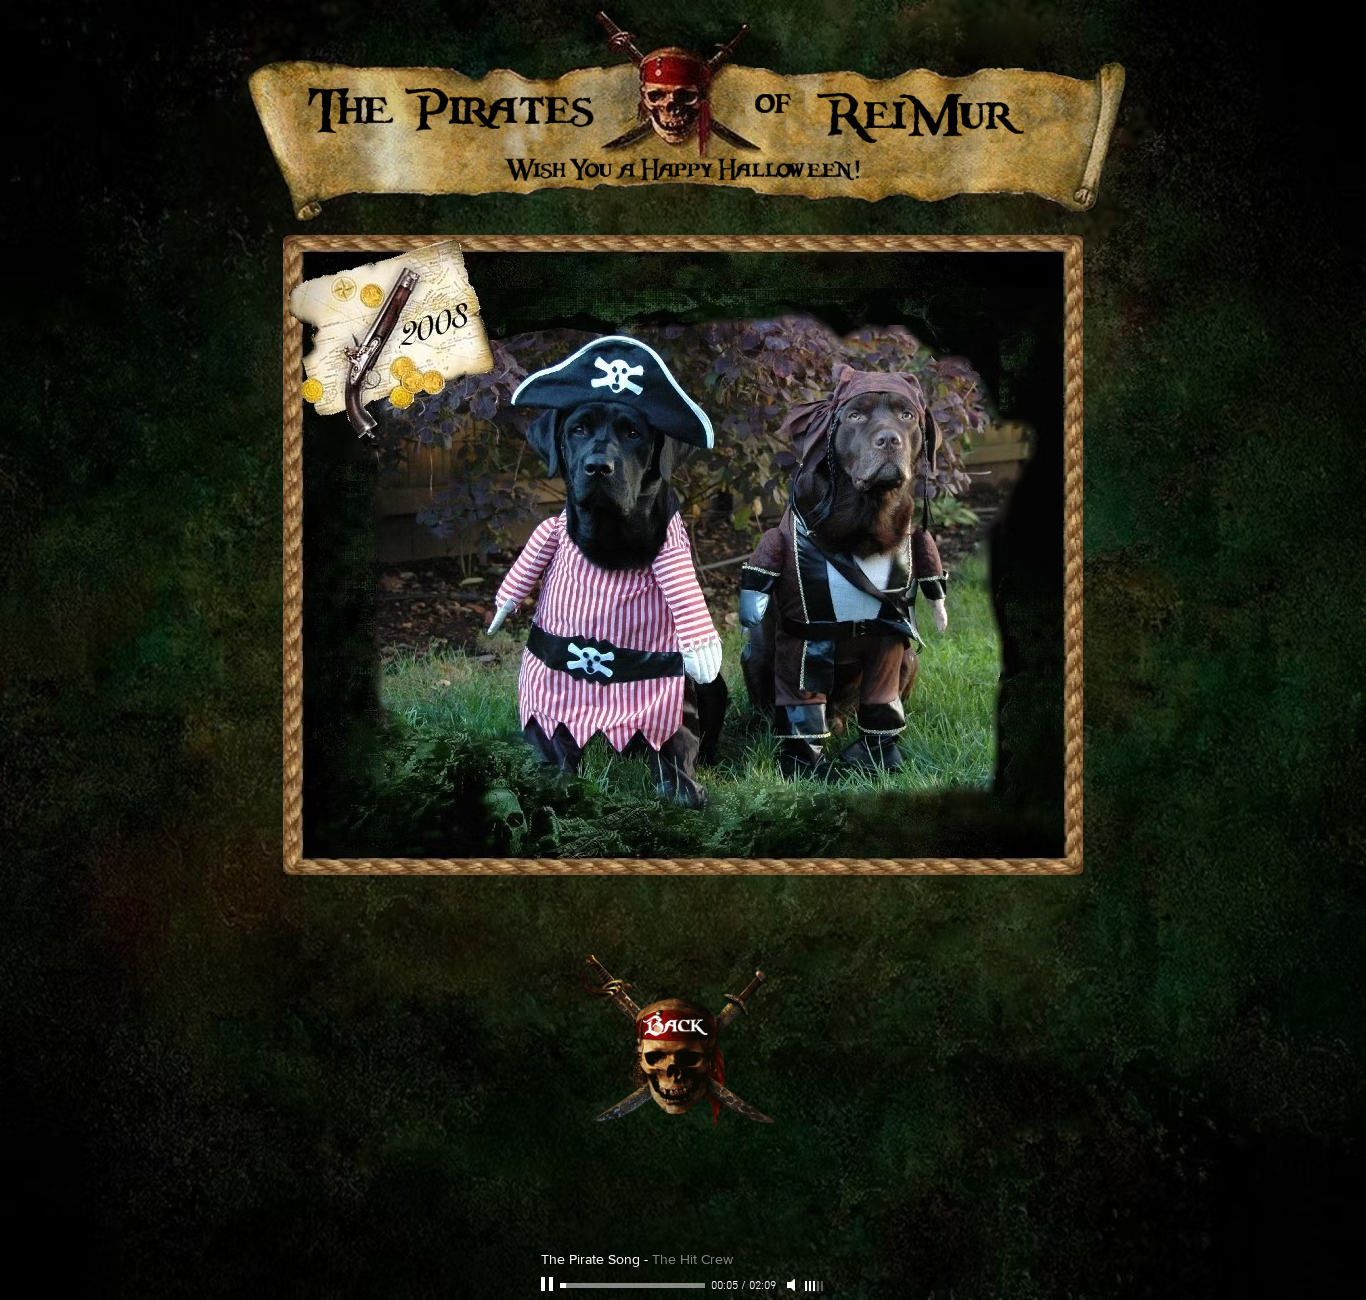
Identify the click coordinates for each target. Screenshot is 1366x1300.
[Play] (549, 1285)
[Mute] (793, 1285)
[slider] (815, 1286)
